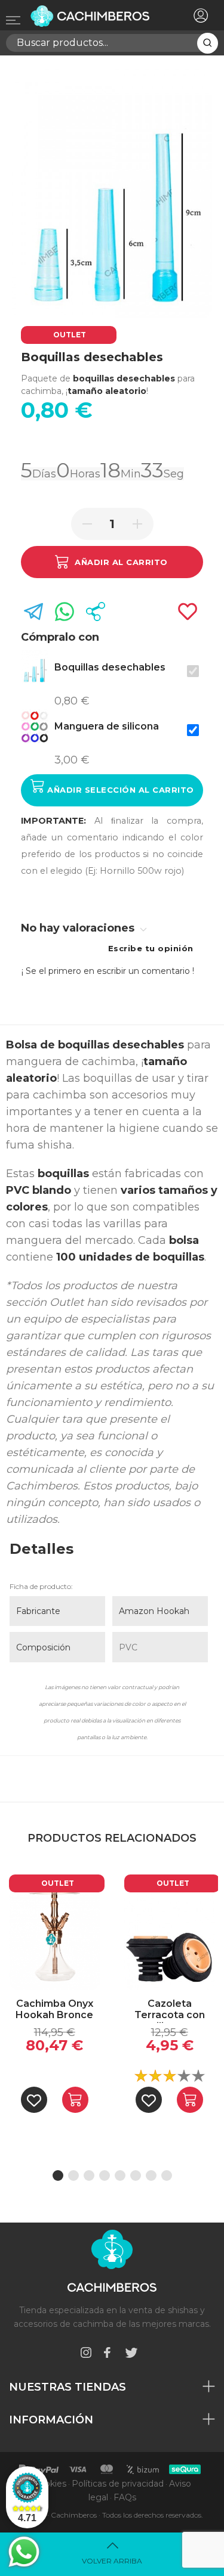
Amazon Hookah (154, 1611)
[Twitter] (131, 2355)
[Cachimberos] (94, 16)
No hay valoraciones (79, 928)
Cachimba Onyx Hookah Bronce (54, 2009)
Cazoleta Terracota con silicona (170, 2010)
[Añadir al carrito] (75, 2100)
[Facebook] (107, 2355)
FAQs (125, 2497)
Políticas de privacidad (118, 2484)
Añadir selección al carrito (119, 790)
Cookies (50, 2484)
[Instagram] (86, 2355)
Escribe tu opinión (151, 948)
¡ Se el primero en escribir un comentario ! (108, 971)
